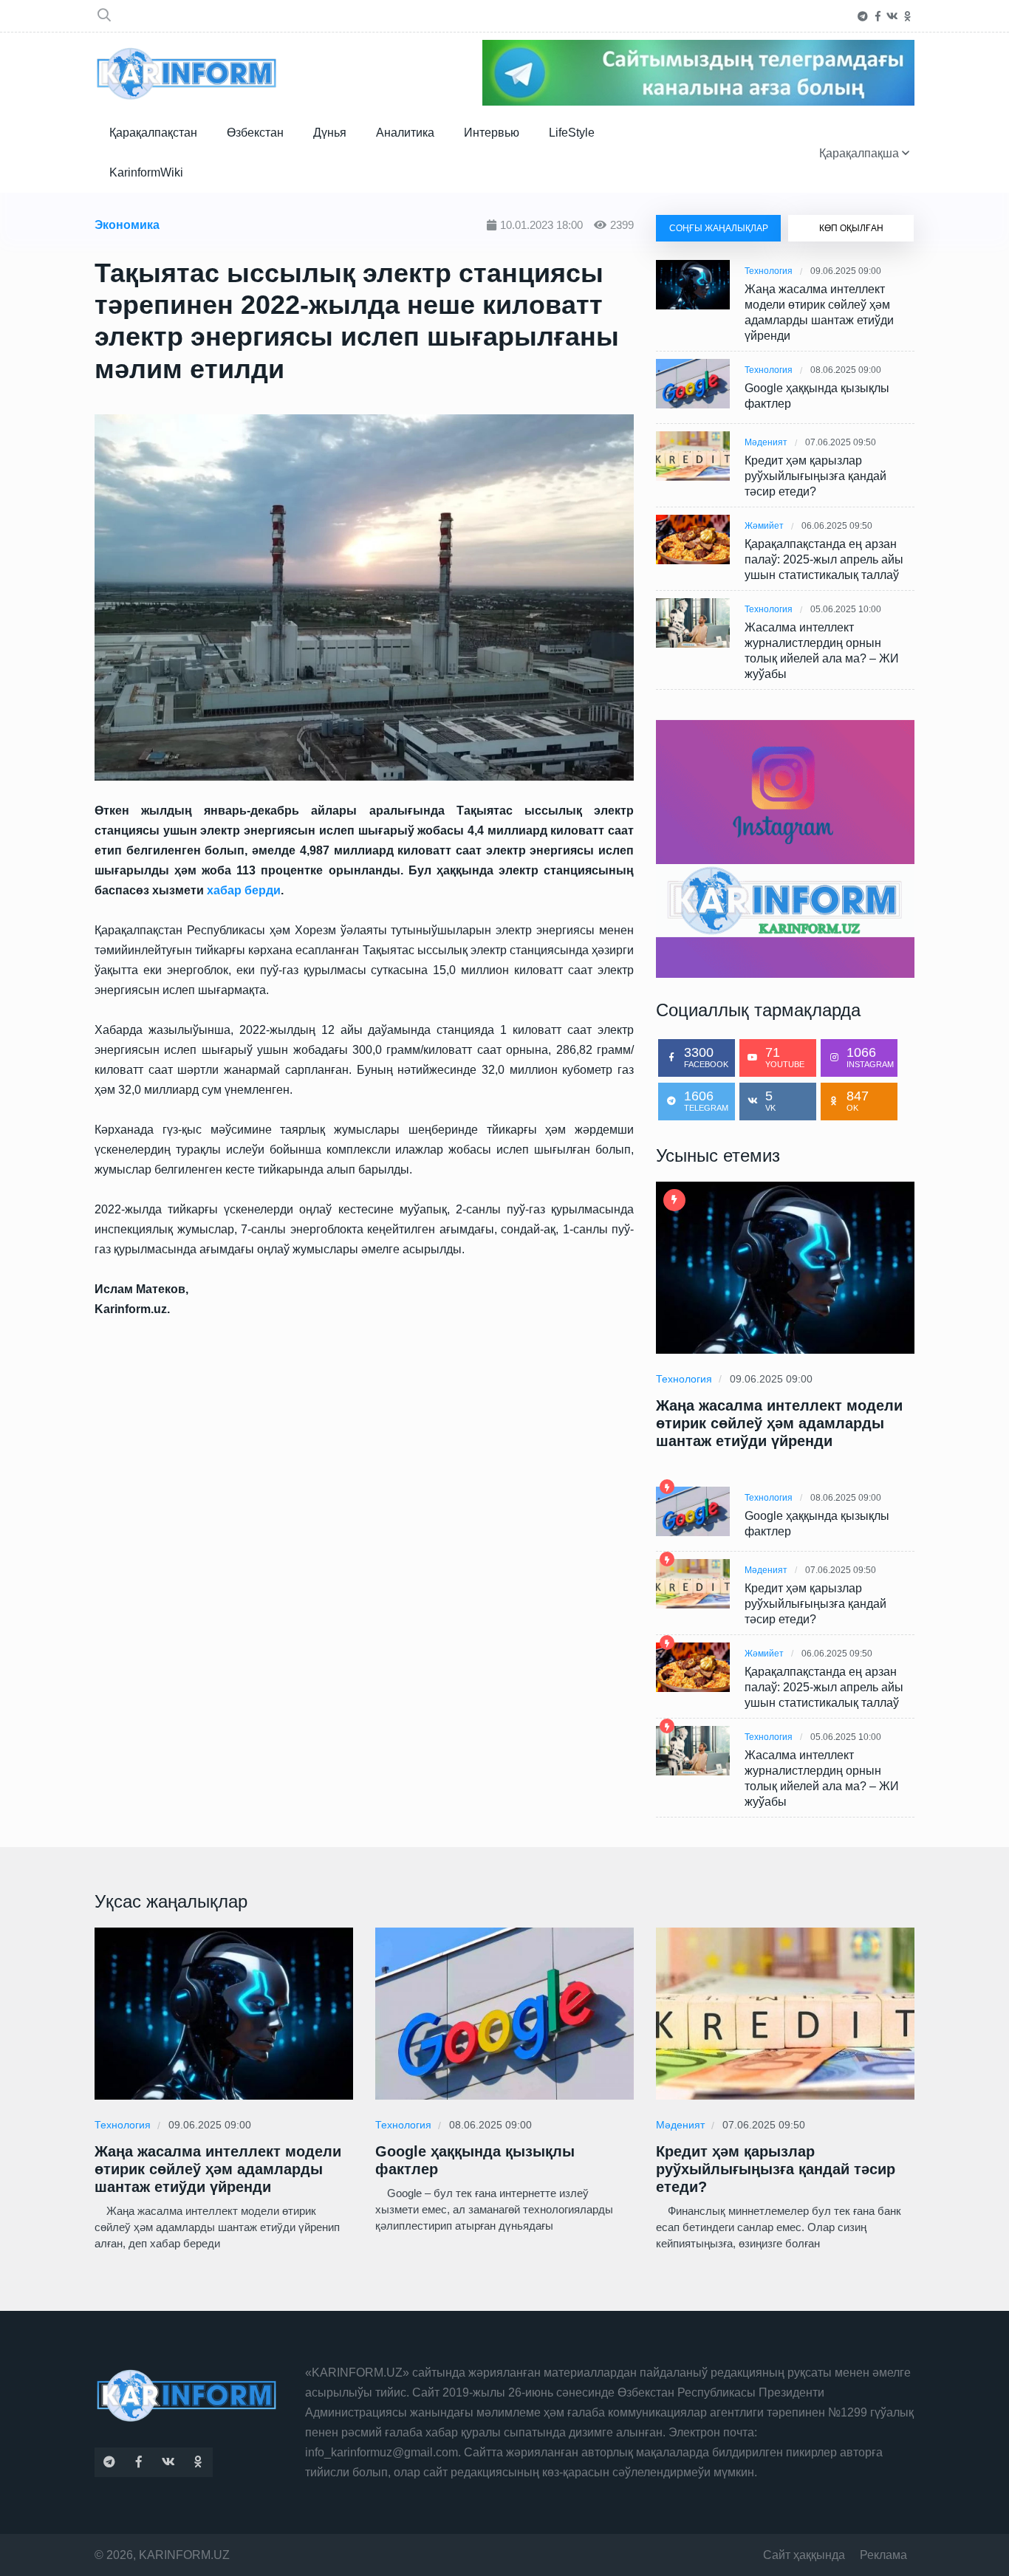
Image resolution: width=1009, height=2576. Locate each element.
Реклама (883, 2555)
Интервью (492, 133)
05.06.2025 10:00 (846, 609)
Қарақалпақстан (153, 133)
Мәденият (766, 442)
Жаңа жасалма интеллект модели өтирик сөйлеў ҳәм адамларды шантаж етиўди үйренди (819, 312)
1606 (706, 1100)
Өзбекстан (255, 133)
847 (858, 1100)
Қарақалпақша (861, 153)
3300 (706, 1057)
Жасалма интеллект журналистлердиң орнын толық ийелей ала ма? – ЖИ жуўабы (822, 651)
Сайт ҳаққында (804, 2555)
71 (785, 1057)
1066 (870, 1057)
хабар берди (244, 890)
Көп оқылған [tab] (851, 228)
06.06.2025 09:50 (837, 526)
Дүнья (330, 133)
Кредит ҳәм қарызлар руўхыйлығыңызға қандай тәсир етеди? (815, 476)
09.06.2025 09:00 (846, 271)
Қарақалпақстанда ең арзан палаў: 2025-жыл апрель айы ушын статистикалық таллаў (824, 559)
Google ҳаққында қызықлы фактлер (817, 396)
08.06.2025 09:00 (846, 370)
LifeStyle (572, 133)
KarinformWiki (146, 172)
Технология (769, 271)
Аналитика (405, 133)
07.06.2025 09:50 (841, 442)
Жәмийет (764, 526)
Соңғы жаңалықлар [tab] (719, 228)
